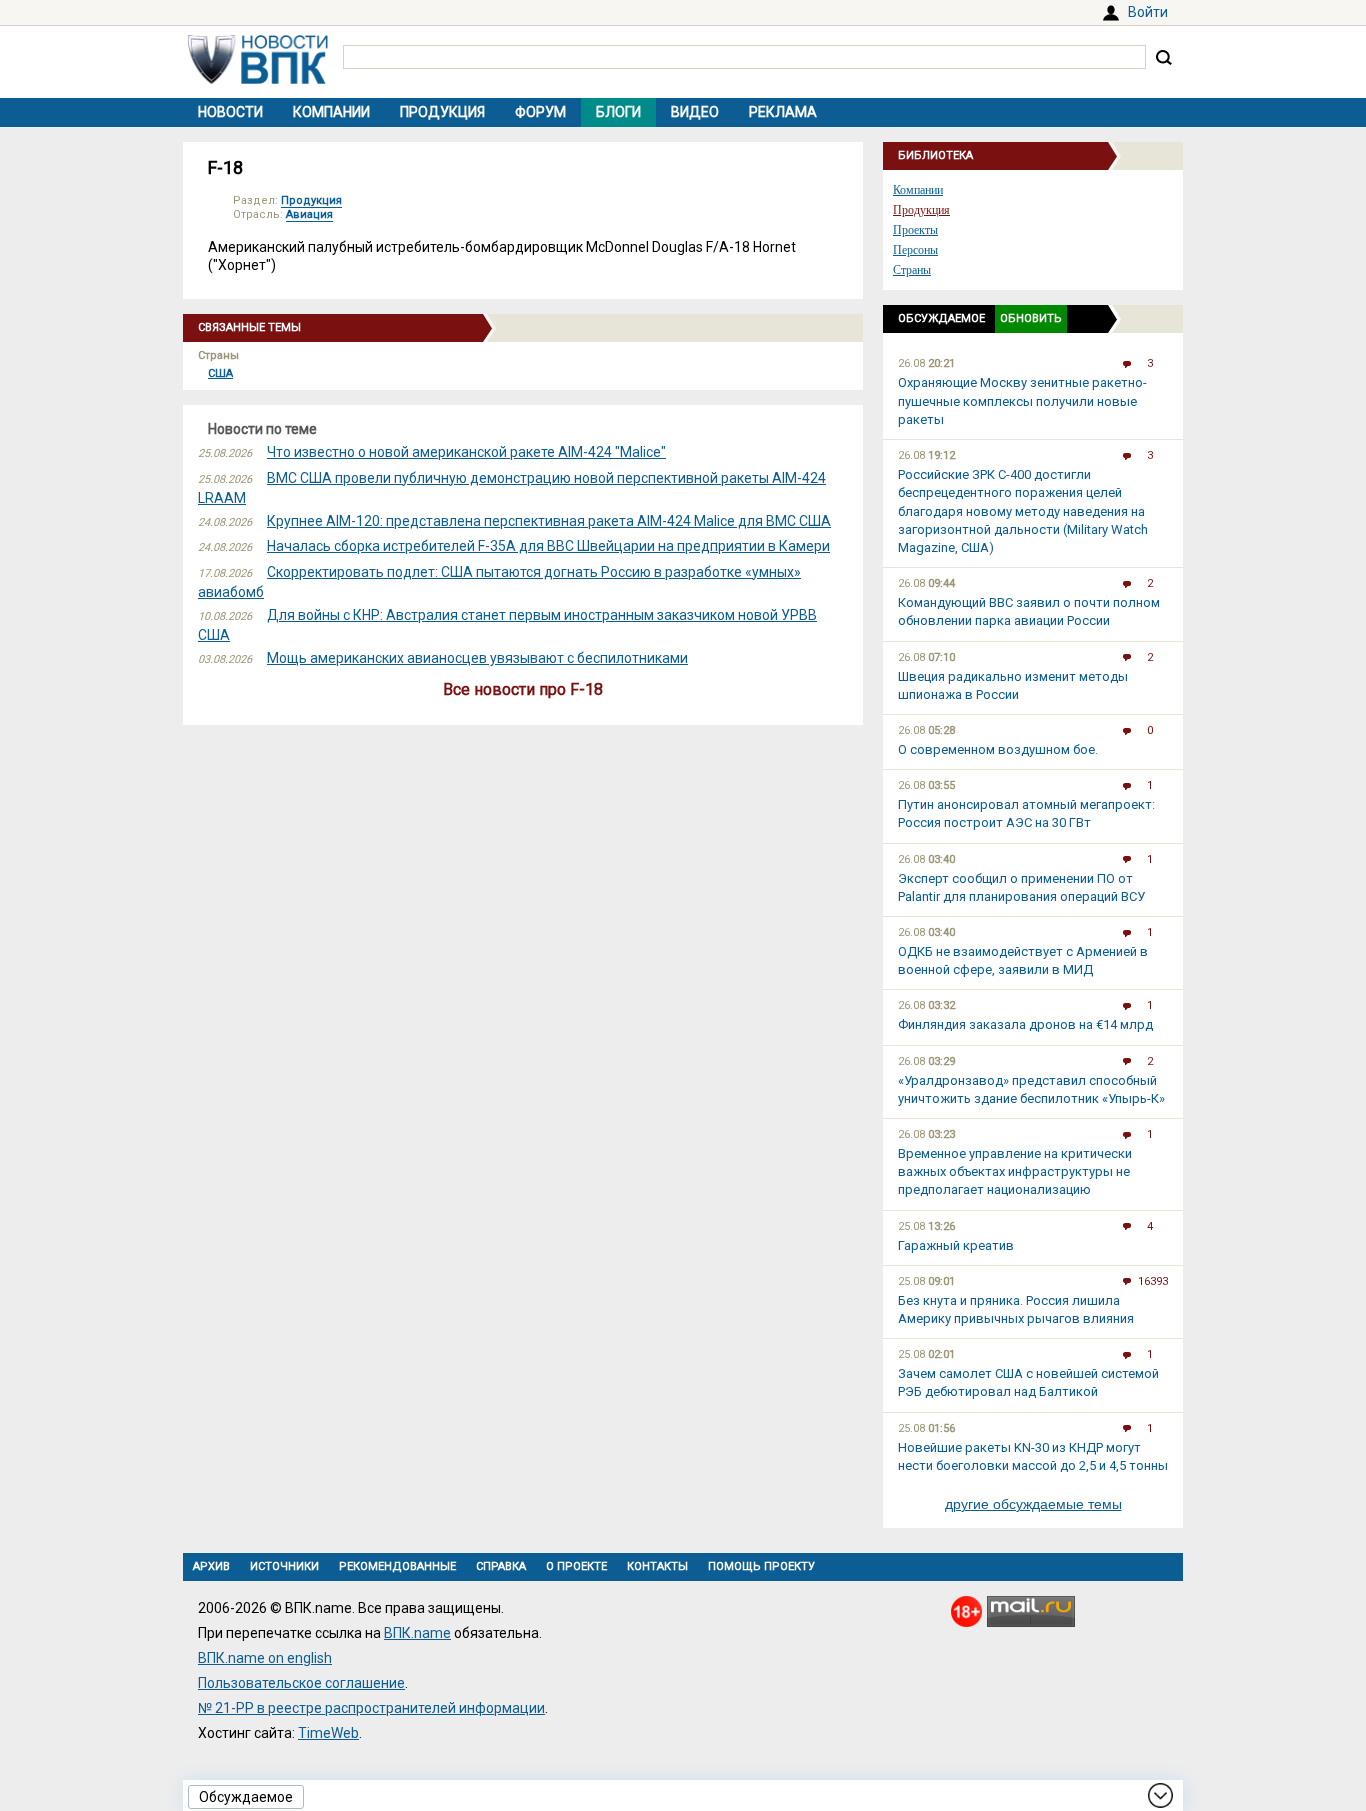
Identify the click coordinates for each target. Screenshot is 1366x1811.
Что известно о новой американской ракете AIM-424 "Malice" (466, 452)
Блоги (618, 112)
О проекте (576, 1566)
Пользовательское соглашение (301, 1683)
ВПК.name (417, 1633)
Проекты (915, 230)
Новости (230, 112)
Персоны (915, 250)
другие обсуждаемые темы (1033, 1504)
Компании (331, 112)
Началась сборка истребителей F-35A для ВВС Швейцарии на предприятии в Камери (548, 546)
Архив (211, 1566)
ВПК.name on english (265, 1658)
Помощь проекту (761, 1566)
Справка (501, 1566)
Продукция (442, 112)
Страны (912, 270)
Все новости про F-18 (523, 689)
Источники (284, 1566)
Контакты (657, 1566)
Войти (1148, 12)
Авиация (309, 214)
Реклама (783, 112)
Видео (695, 112)
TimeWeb (328, 1733)
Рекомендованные (397, 1566)
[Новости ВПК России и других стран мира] (258, 79)
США (220, 373)
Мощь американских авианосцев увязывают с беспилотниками (477, 658)
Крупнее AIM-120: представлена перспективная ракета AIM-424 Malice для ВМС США (549, 521)
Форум (540, 112)
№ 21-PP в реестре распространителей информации (371, 1708)
